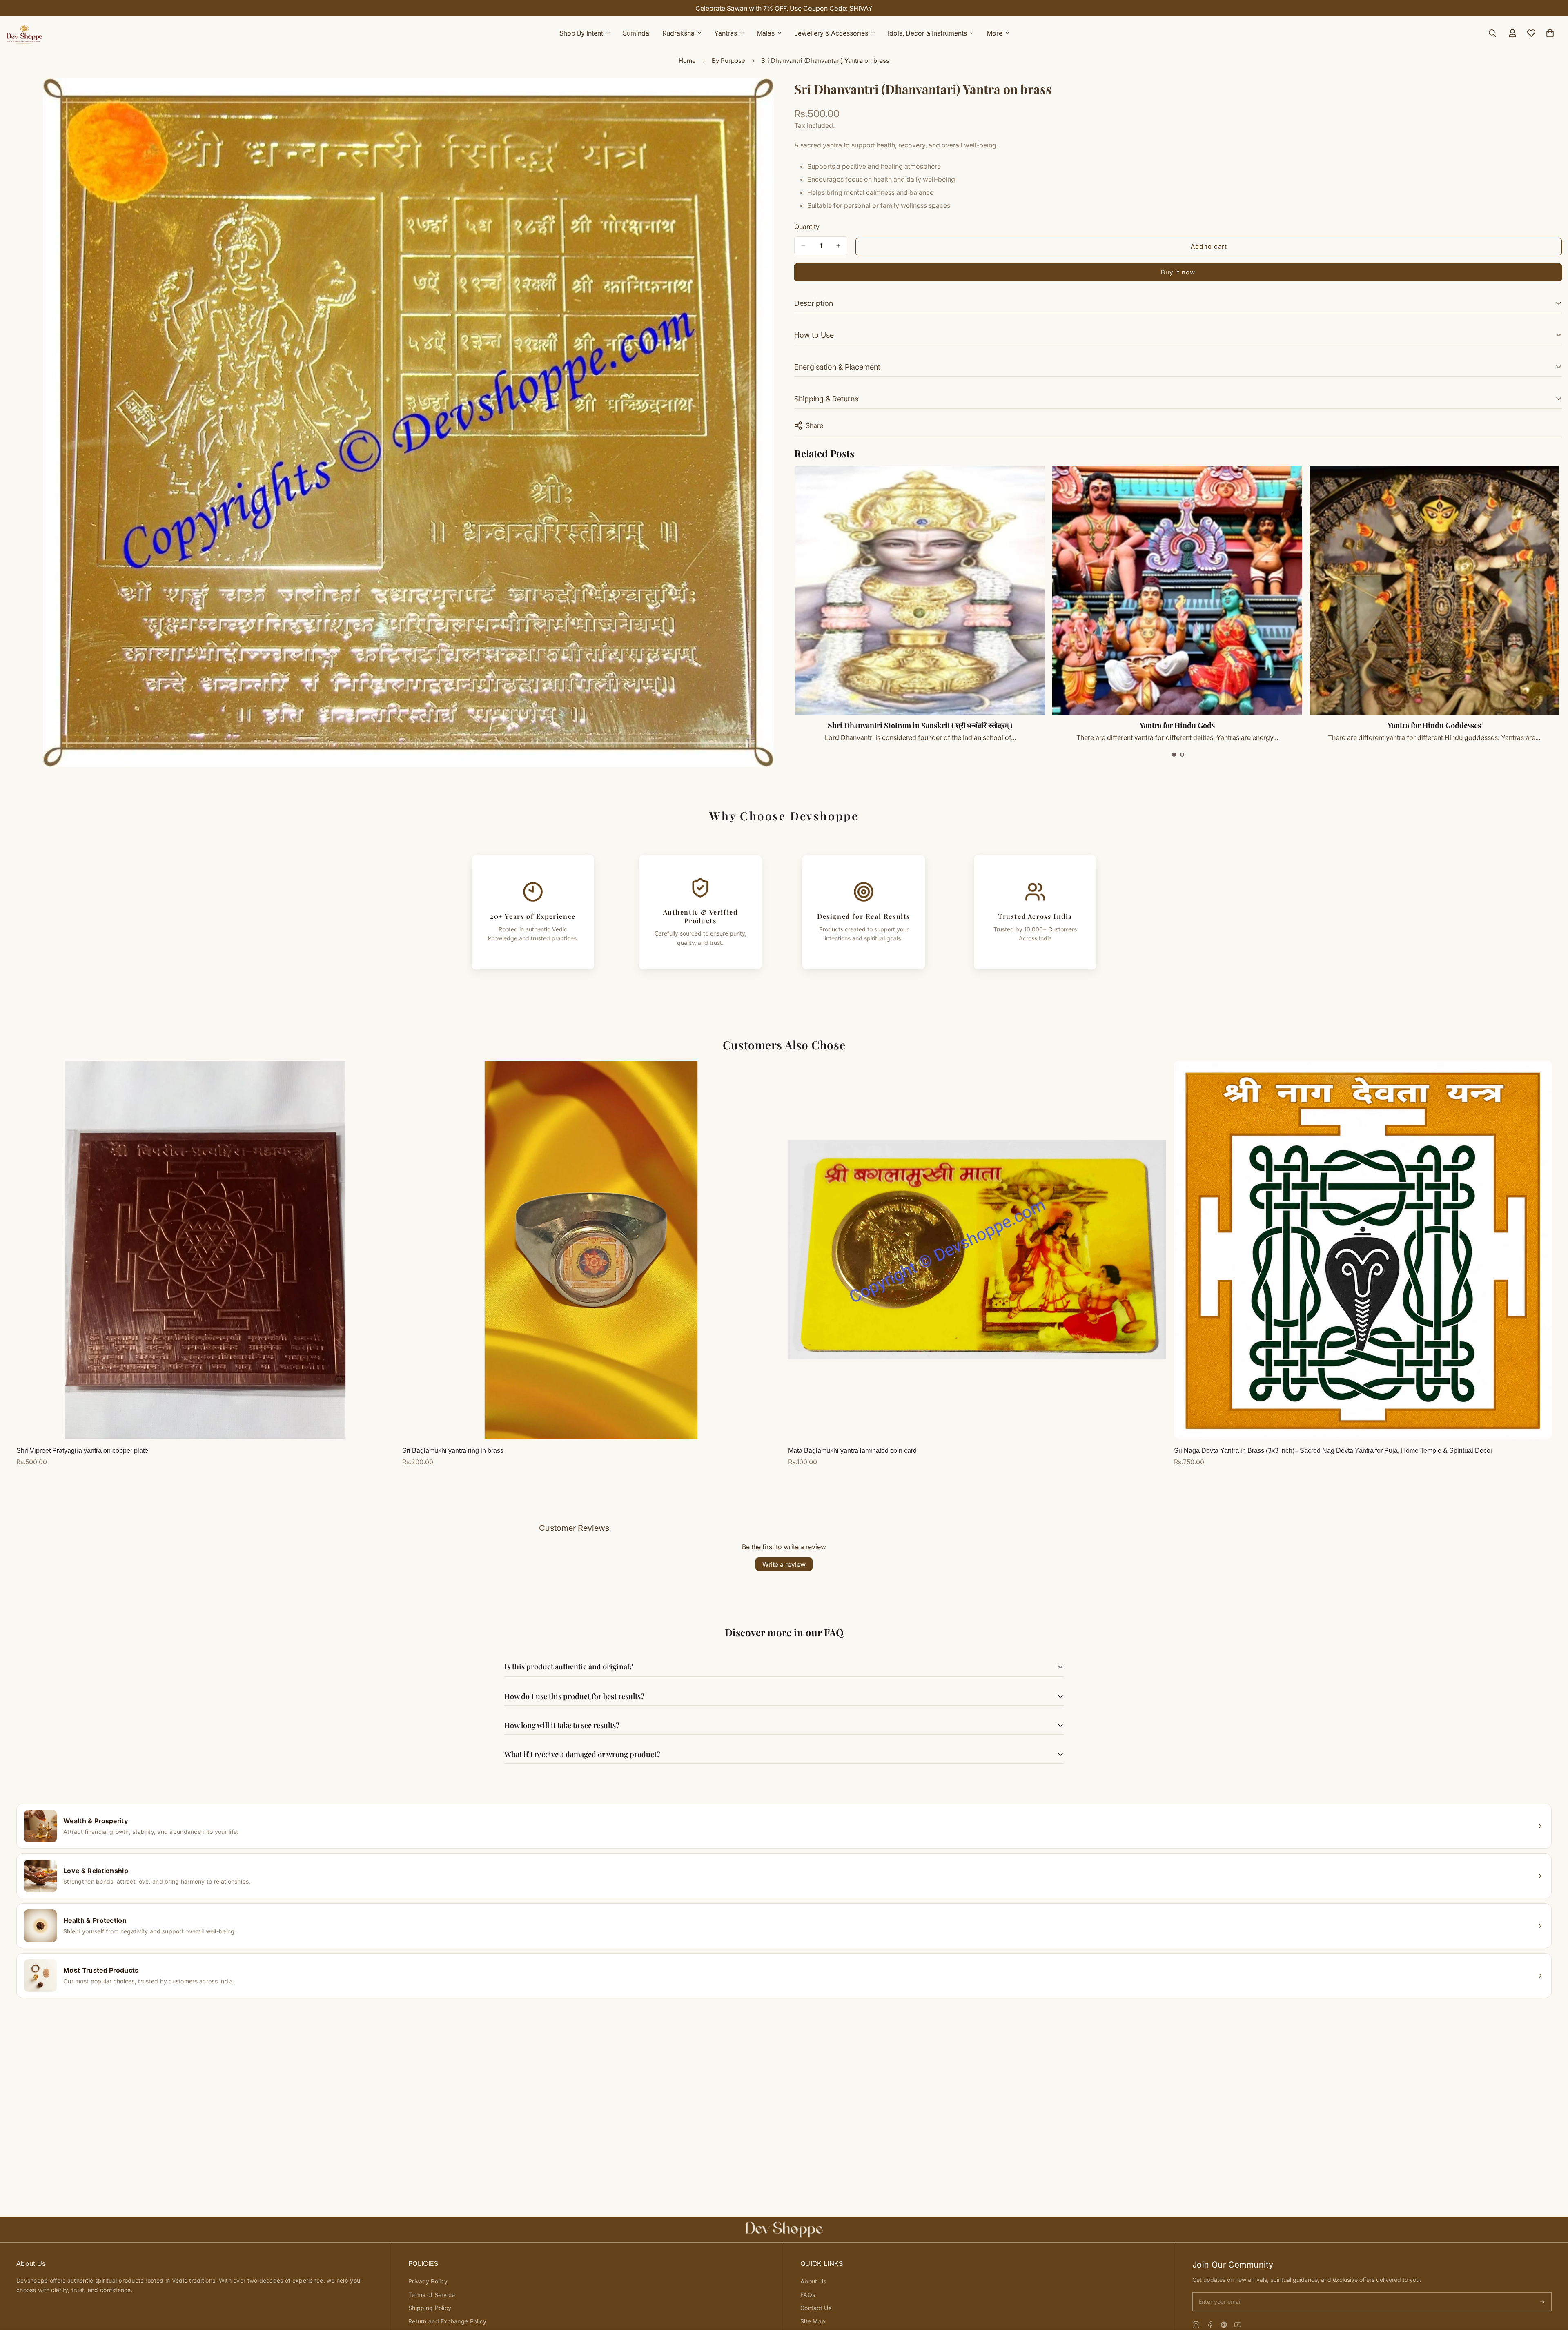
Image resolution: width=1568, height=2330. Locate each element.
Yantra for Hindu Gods (1434, 725)
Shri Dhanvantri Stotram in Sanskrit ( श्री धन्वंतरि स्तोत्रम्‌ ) (1177, 725)
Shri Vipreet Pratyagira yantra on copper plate (82, 1451)
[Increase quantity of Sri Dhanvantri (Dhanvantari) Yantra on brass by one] (838, 246)
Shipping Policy (430, 2308)
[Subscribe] (1542, 2302)
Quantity (807, 227)
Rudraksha (678, 33)
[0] (1550, 33)
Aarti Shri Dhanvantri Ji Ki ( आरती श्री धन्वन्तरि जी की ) (921, 725)
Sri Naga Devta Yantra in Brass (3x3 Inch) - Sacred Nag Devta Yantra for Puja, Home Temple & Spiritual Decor (1333, 1451)
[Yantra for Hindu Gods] (1434, 591)
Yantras (726, 33)
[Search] (1492, 33)
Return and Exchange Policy (447, 2321)
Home (687, 61)
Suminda (636, 33)
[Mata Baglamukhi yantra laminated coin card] (977, 1250)
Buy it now (1178, 272)
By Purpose (728, 61)
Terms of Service (432, 2295)
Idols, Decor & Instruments (927, 33)
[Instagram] (1196, 2325)
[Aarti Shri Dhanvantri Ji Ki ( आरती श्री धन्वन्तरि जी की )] (921, 591)
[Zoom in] (767, 96)
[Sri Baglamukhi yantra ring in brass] (591, 1250)
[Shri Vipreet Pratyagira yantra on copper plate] (205, 1250)
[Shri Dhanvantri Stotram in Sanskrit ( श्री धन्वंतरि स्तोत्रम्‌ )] (1177, 591)
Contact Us (816, 2308)
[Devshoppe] (24, 33)
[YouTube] (1238, 2325)
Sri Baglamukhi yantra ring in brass (453, 1451)
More (994, 33)
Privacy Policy (428, 2281)
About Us (813, 2281)
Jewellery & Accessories (831, 33)
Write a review (784, 1564)
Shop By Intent (581, 33)
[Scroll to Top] (1552, 2285)
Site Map (813, 2321)
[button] (1174, 755)
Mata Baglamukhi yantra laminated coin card (852, 1451)
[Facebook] (1210, 2325)
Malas (766, 33)
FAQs (808, 2295)
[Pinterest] (1224, 2325)
